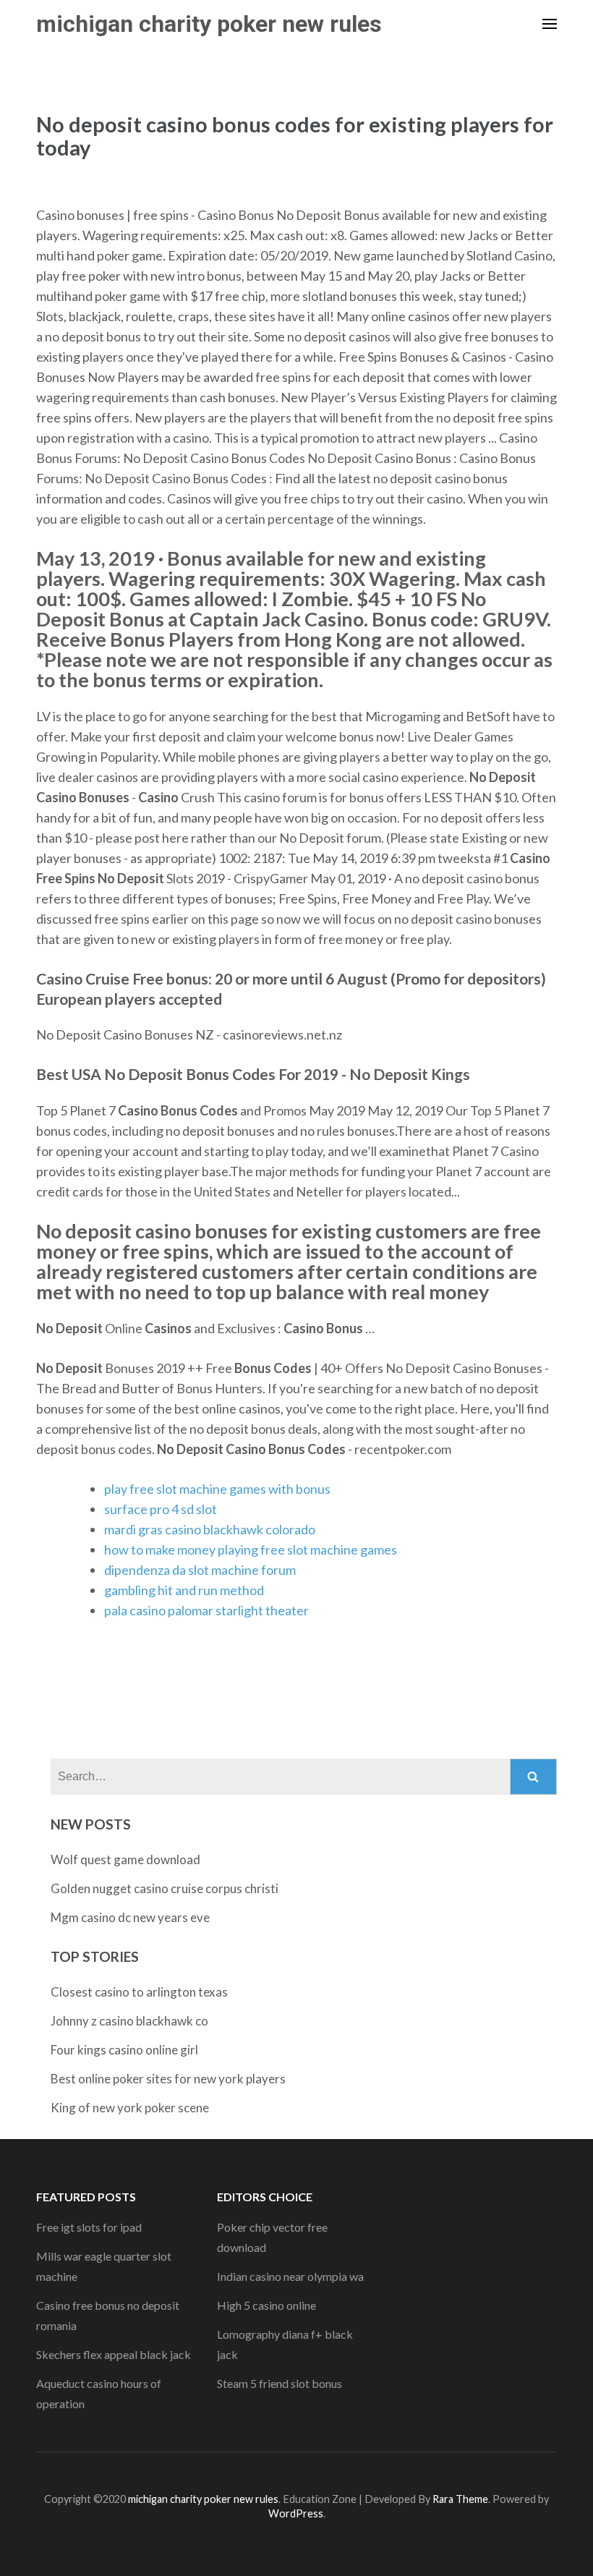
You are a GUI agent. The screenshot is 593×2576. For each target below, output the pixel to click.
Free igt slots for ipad (89, 2227)
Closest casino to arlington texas (139, 1992)
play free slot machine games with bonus (217, 1489)
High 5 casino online (266, 2305)
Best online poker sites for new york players (168, 2079)
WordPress (296, 2513)
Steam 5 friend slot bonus (280, 2383)
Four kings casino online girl (124, 2050)
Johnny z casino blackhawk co (129, 2021)
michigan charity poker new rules (209, 24)
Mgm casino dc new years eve (130, 1917)
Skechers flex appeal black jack (114, 2354)
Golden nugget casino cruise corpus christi (165, 1888)
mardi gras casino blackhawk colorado (210, 1529)
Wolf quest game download (125, 1859)
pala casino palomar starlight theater (206, 1610)
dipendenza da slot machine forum (200, 1570)
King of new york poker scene (130, 2108)
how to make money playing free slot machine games (251, 1550)
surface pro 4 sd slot (161, 1509)
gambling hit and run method (184, 1590)
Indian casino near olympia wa (290, 2276)
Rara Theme (460, 2499)
